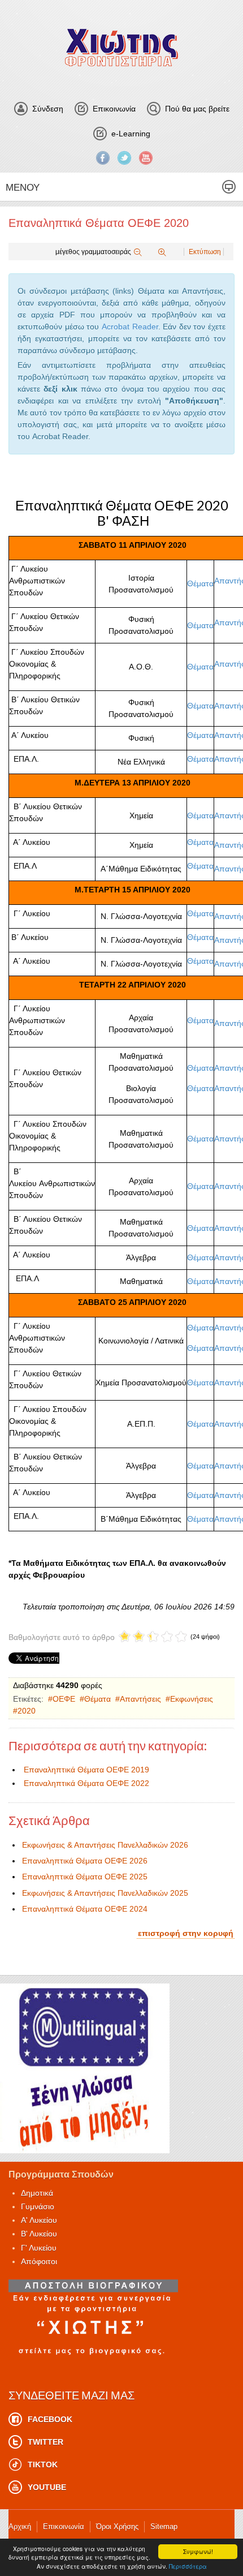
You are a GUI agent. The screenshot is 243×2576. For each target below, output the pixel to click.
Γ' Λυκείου (39, 2248)
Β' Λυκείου (39, 2234)
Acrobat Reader (130, 327)
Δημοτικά (37, 2193)
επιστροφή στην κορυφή (186, 1933)
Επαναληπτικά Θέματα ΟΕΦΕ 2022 (86, 1783)
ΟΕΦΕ (64, 1699)
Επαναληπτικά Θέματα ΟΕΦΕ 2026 (85, 1861)
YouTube (146, 158)
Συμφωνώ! (198, 2551)
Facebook (103, 158)
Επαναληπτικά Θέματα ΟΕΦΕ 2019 (86, 1770)
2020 (27, 1711)
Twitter (124, 158)
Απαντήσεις (140, 1699)
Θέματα (200, 583)
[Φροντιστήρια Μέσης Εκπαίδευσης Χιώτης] (121, 47)
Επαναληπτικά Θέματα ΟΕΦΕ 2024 (85, 1909)
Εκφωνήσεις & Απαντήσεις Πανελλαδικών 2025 (105, 1893)
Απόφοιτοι (39, 2261)
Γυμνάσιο (38, 2206)
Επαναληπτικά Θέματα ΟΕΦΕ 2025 (85, 1877)
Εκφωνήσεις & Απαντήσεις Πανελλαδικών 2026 (105, 1845)
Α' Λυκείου (39, 2220)
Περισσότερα (188, 2566)
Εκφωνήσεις (192, 1699)
